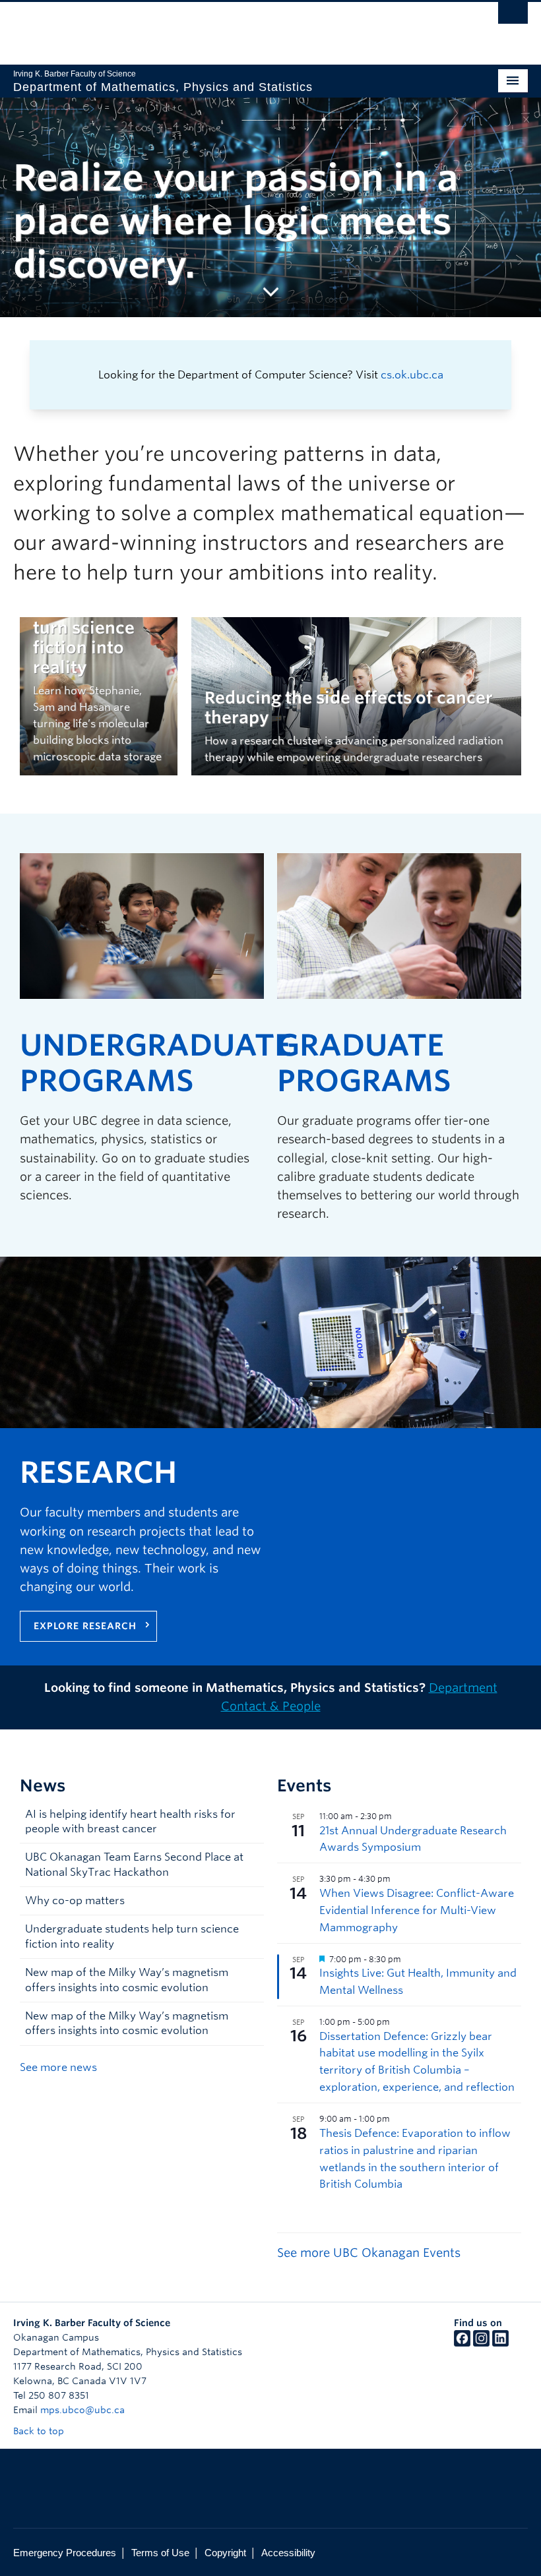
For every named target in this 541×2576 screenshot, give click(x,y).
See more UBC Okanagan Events (369, 2253)
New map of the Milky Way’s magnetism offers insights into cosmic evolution (127, 1980)
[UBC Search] (513, 16)
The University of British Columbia (232, 27)
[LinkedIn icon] (500, 2343)
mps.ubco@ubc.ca (82, 2410)
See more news (58, 2067)
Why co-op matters (75, 1901)
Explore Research (85, 1626)
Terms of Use (160, 2553)
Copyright (225, 2553)
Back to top (40, 2431)
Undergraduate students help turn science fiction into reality (132, 1936)
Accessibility (288, 2553)
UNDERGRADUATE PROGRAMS (156, 1063)
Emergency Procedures (65, 2553)
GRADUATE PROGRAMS (364, 1063)
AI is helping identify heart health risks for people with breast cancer (130, 1821)
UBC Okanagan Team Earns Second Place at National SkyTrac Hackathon (134, 1864)
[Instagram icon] (481, 2343)
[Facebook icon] (462, 2343)
